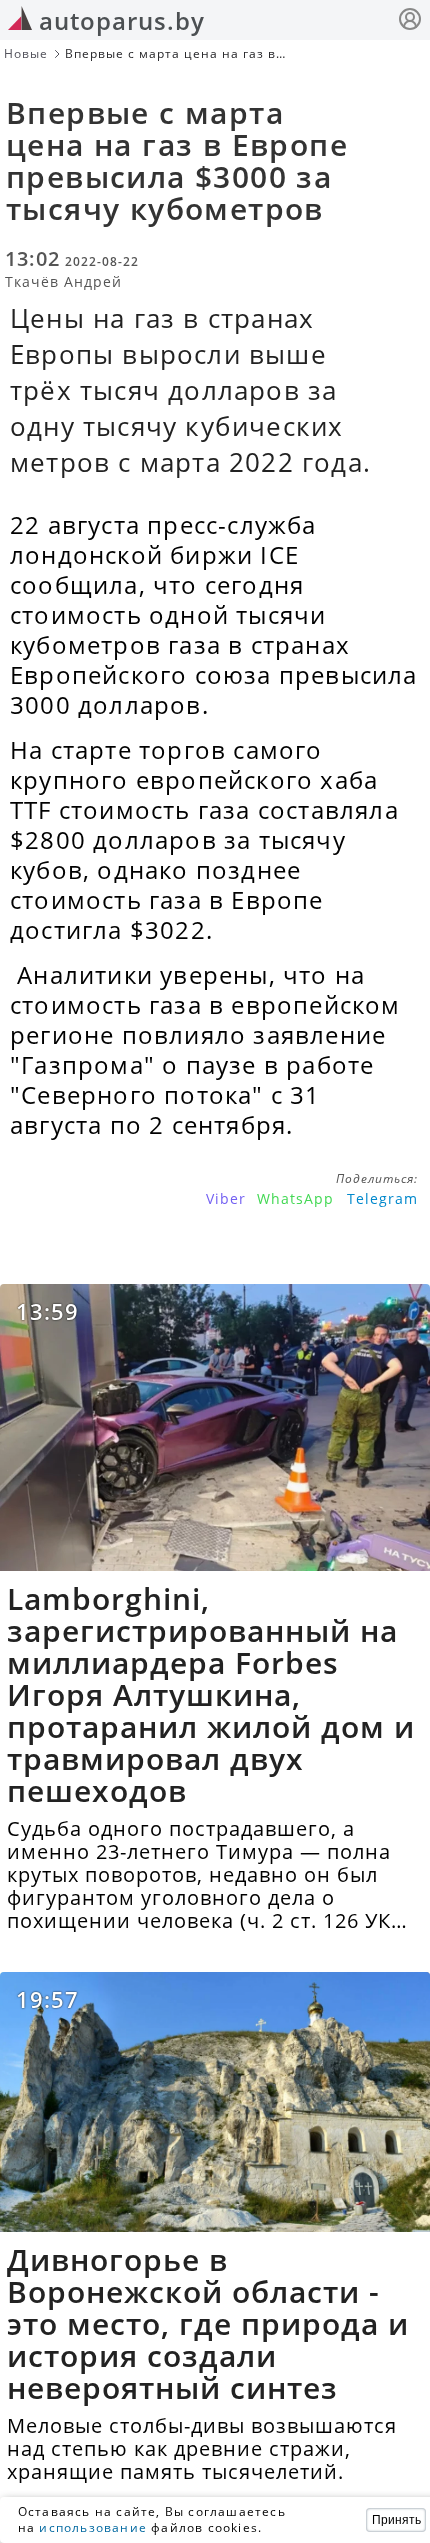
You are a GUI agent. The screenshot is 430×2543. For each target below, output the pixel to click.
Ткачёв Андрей (63, 281)
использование (93, 2527)
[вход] (410, 21)
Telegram (382, 1198)
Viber (226, 1198)
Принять (396, 2520)
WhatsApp (295, 1198)
